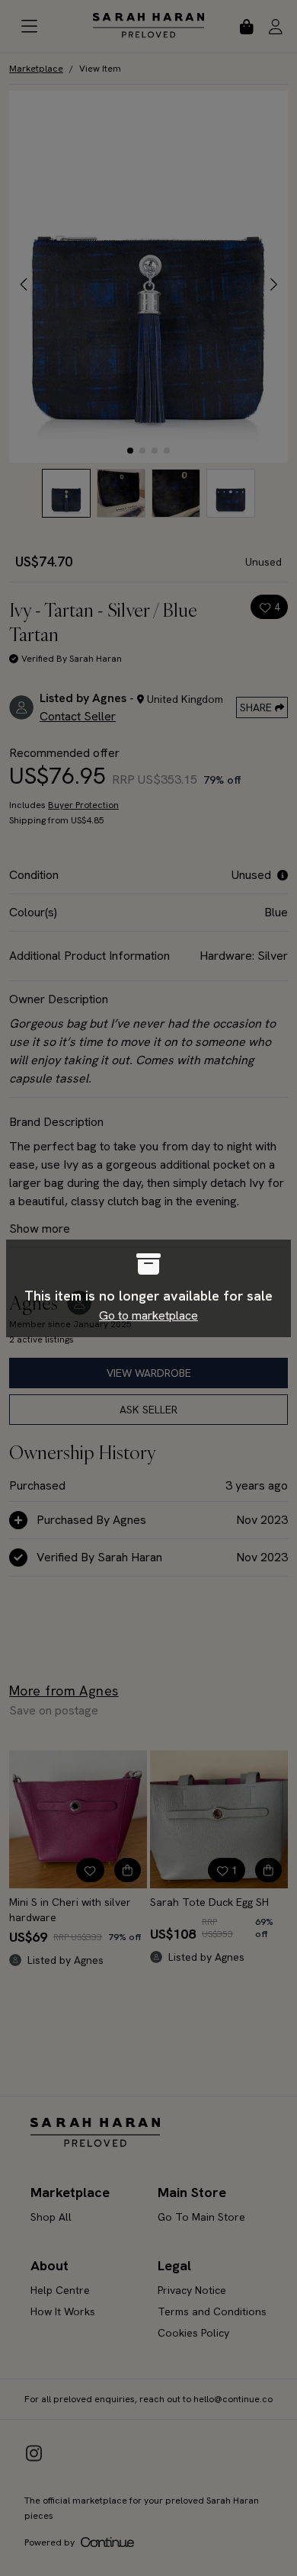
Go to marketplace (148, 1315)
